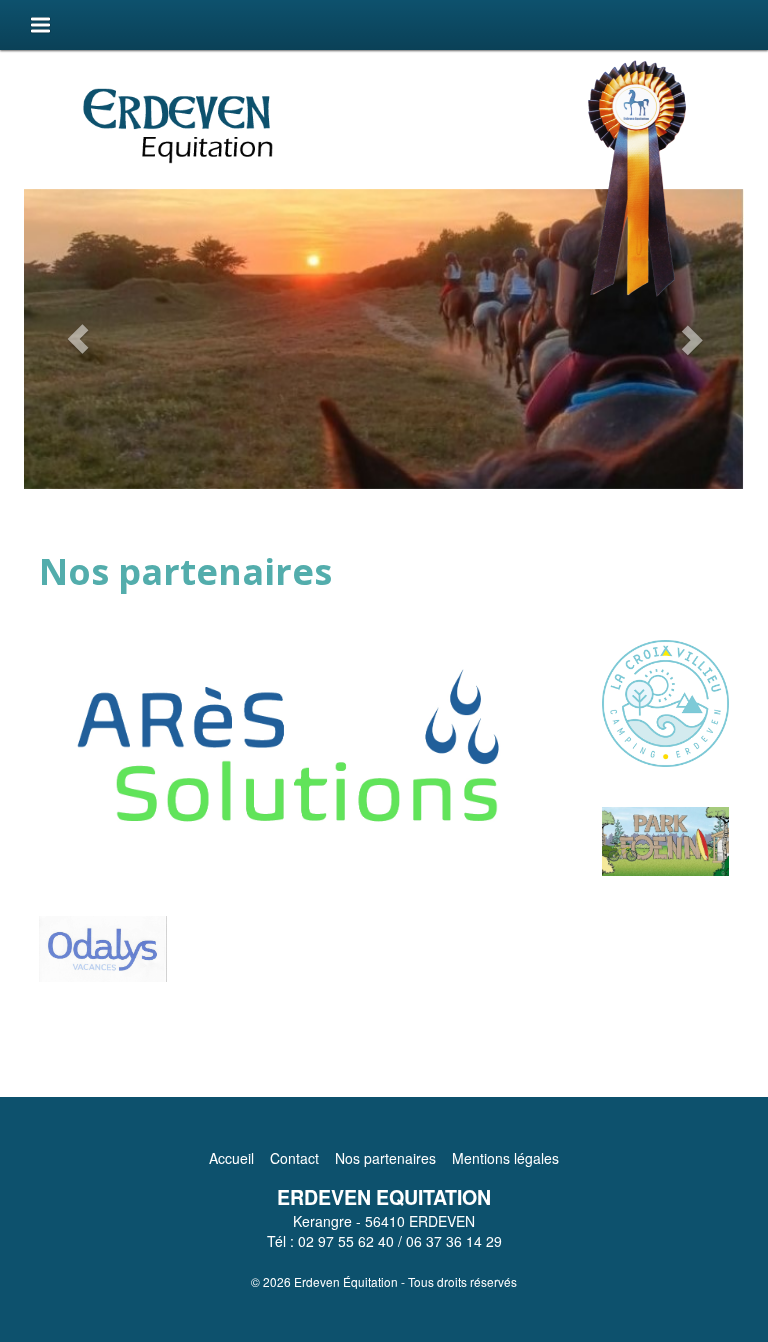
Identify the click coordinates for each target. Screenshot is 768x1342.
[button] (78, 339)
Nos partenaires (385, 1158)
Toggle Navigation (40, 24)
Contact (294, 1158)
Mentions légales (505, 1158)
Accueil (231, 1158)
